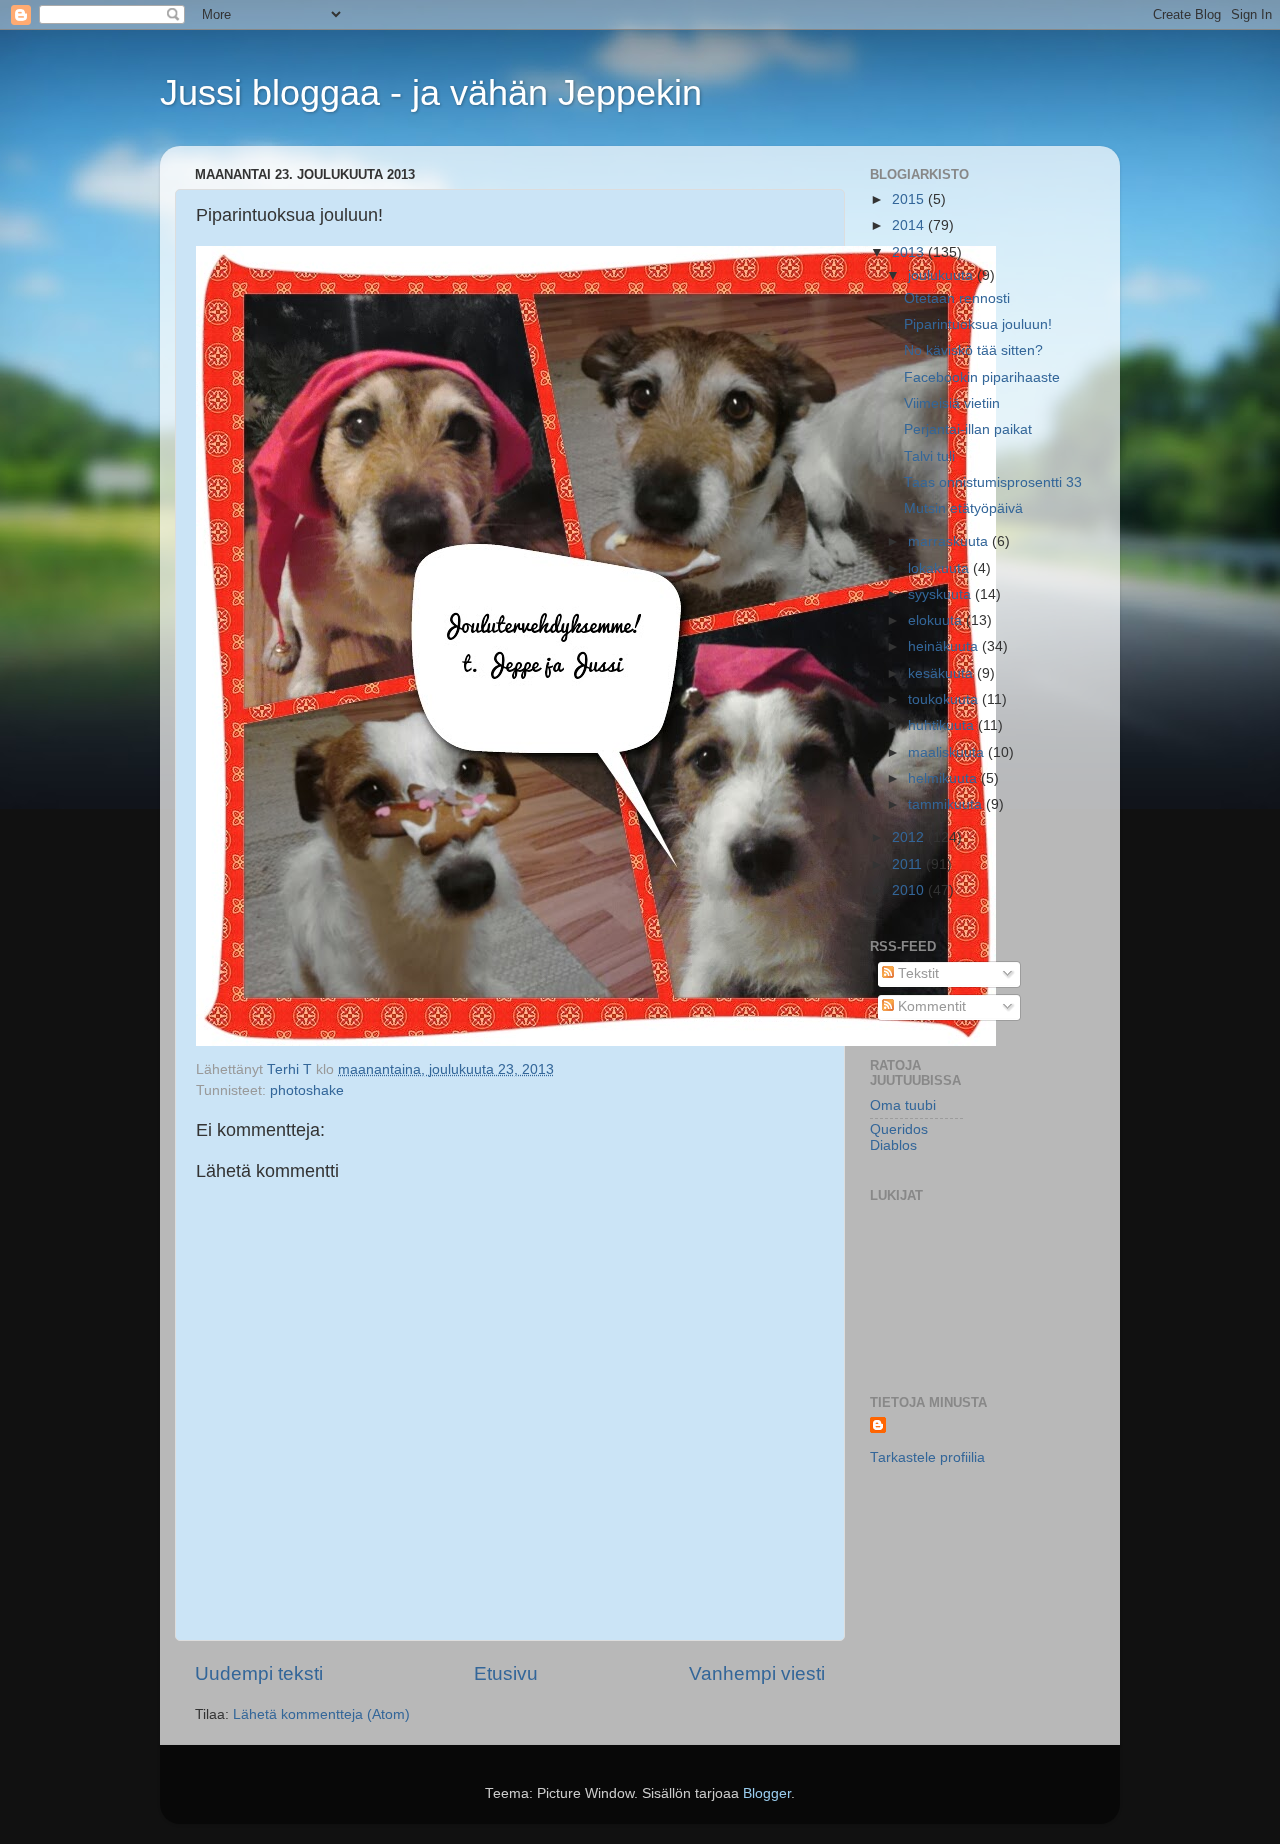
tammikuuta (947, 804)
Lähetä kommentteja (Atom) (321, 1714)
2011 (909, 864)
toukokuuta (945, 699)
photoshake (307, 1090)
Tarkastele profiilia (927, 1457)
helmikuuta (944, 778)
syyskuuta (941, 594)
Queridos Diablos (899, 1137)
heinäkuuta (945, 646)
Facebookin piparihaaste (982, 377)
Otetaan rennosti (957, 298)
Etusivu (506, 1673)
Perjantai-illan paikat (968, 429)
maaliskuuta (948, 752)
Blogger (767, 1793)
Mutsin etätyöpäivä (963, 508)
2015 (910, 199)
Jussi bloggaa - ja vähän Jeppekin (431, 92)
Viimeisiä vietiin (952, 403)
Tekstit (916, 973)
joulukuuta (942, 275)
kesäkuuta (942, 673)
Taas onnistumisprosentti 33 (993, 482)
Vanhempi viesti (757, 1673)
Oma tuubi (903, 1105)
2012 (910, 837)
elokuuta (937, 620)
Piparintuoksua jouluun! (978, 324)
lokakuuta (940, 568)
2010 (910, 890)
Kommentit (930, 1006)
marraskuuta (950, 541)
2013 (910, 252)
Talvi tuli (929, 456)
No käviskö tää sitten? (973, 350)
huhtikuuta (943, 725)
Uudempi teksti (259, 1673)
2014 (910, 225)
